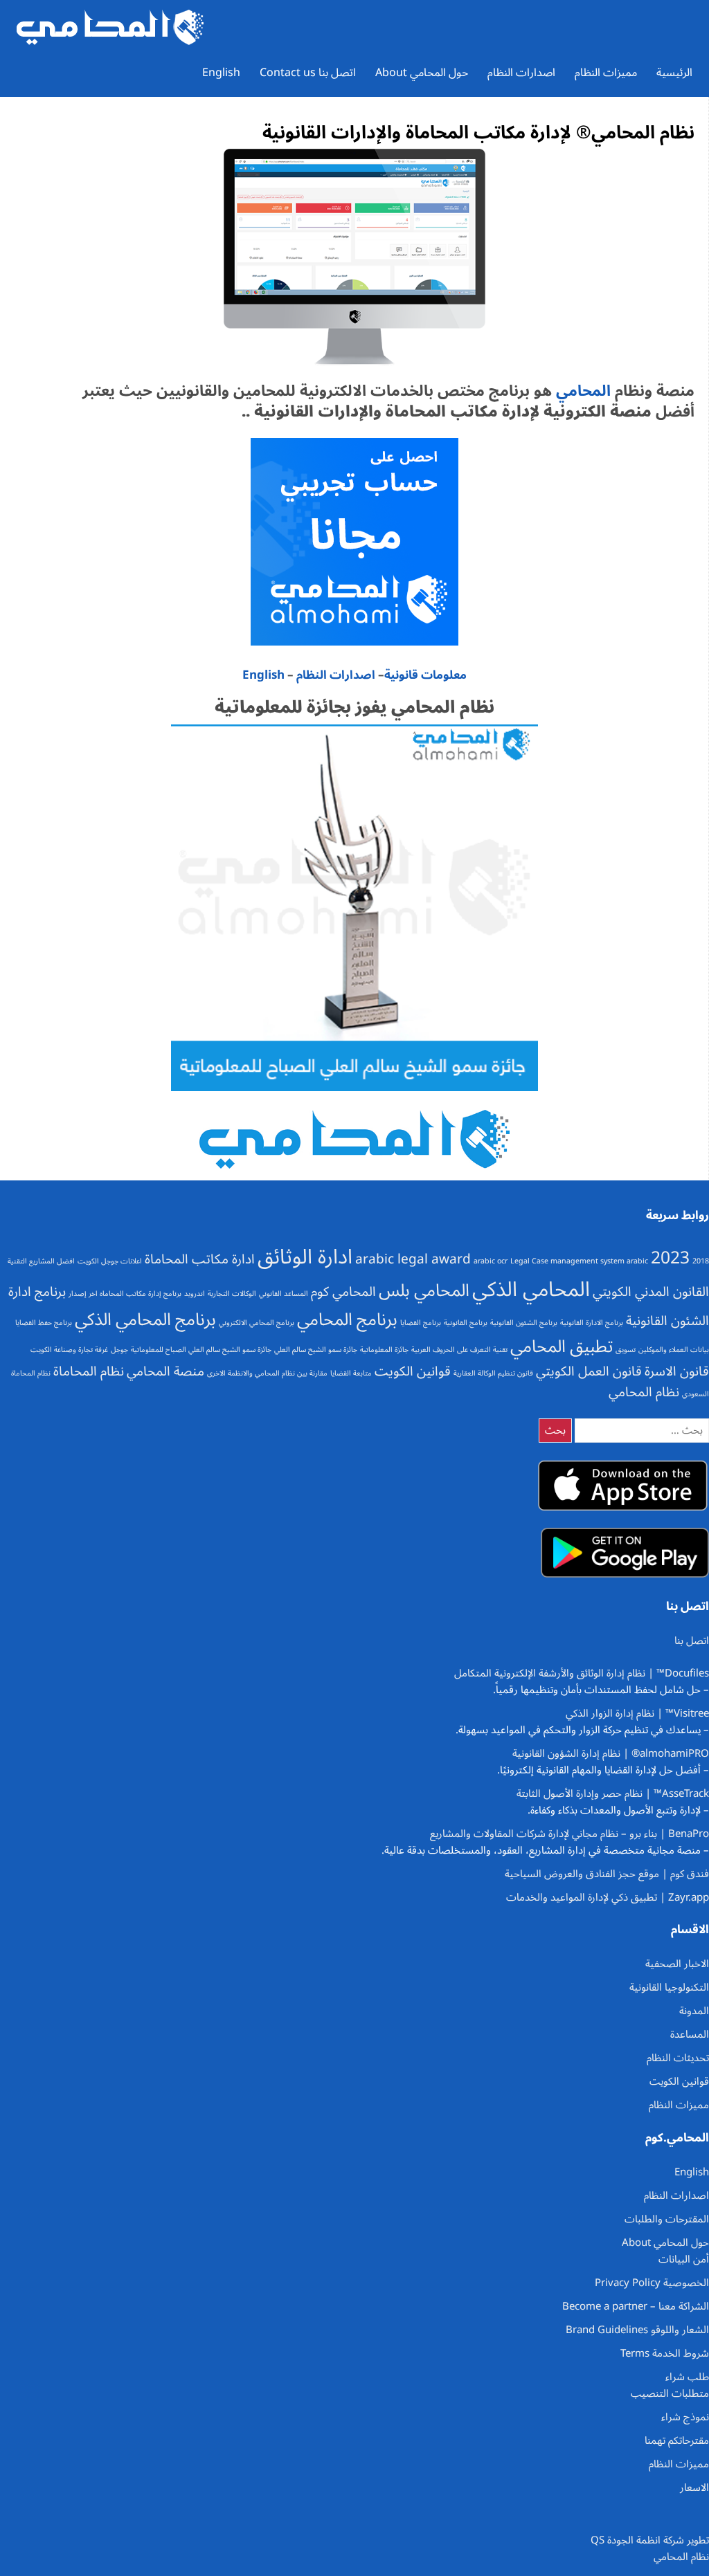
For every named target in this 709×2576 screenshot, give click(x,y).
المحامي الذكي (531, 1290)
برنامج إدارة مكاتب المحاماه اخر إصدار (125, 1294)
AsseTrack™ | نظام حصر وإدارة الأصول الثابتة (613, 1793)
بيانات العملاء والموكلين (674, 1350)
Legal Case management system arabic (579, 1261)
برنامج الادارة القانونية (592, 1323)
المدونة (694, 2011)
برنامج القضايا (421, 1323)
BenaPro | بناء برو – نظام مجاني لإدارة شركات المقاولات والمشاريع (569, 1834)
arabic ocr (491, 1261)
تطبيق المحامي (562, 1346)
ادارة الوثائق (305, 1257)
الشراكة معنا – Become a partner (636, 2306)
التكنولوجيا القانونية (669, 1987)
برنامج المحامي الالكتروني (257, 1323)
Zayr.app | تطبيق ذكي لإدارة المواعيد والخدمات (608, 1897)
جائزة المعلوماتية (384, 1350)
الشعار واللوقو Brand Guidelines (637, 2330)
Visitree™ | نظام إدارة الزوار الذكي (637, 1713)
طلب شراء (687, 2377)
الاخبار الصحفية (677, 1964)
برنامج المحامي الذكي (145, 1319)
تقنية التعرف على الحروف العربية (459, 1350)
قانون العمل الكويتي (589, 1371)
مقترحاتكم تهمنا (677, 2440)
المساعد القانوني (284, 1294)
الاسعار (694, 2487)
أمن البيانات (684, 2259)
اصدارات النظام (521, 73)
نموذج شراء (685, 2417)
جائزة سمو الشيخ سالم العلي (316, 1350)
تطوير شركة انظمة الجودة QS (650, 2540)
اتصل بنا (692, 1641)
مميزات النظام (606, 73)
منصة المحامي (165, 1371)
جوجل (119, 1350)
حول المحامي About (422, 73)
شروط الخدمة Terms (665, 2353)
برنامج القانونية (466, 1323)
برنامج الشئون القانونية (524, 1323)
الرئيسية (674, 73)
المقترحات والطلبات (667, 2219)
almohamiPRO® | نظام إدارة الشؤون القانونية (611, 1753)
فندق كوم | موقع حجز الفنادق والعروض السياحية (607, 1874)
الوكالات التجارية (232, 1294)
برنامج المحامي (347, 1319)
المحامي (581, 391)
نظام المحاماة (89, 1371)
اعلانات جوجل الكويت (110, 1261)
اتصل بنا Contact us (308, 73)
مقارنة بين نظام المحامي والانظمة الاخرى (267, 1373)
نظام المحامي (644, 1392)
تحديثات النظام (678, 2058)
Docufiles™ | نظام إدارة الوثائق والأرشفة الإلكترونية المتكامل (582, 1673)
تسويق (626, 1350)
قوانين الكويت (413, 1371)
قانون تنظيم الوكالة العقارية (493, 1373)
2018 (701, 1261)
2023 (670, 1258)
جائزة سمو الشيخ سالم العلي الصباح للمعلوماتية (201, 1350)
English (221, 73)
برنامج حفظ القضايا (44, 1323)
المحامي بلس (424, 1290)
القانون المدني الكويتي (651, 1292)
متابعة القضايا (351, 1373)
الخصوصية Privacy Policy (652, 2283)
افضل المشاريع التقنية (41, 1261)
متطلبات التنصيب (670, 2393)
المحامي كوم (343, 1292)
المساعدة (690, 2034)
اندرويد (195, 1294)
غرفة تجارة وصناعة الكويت (69, 1350)
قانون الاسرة (677, 1371)
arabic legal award (413, 1259)
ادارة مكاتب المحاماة (200, 1259)
